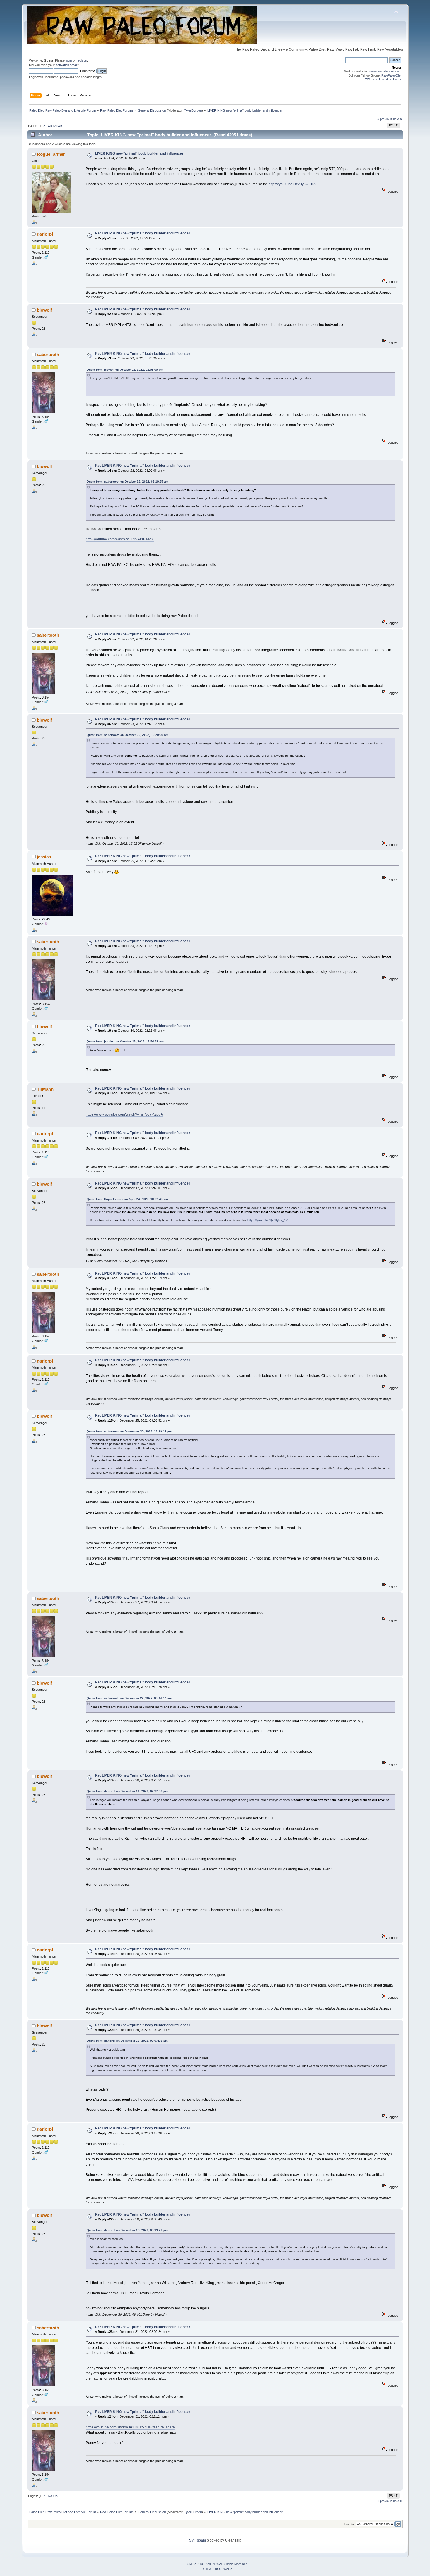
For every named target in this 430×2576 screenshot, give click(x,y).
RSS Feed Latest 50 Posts (382, 79)
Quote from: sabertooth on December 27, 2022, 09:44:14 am (129, 1698)
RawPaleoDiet (391, 75)
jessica (44, 857)
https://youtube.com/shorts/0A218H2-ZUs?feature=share (130, 2427)
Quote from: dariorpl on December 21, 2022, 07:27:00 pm (127, 1791)
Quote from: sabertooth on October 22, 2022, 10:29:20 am (128, 735)
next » (398, 119)
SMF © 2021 (214, 2564)
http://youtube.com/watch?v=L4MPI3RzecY (120, 539)
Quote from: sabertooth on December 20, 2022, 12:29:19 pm (129, 1431)
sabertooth (48, 354)
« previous (385, 119)
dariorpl (45, 234)
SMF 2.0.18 (195, 2564)
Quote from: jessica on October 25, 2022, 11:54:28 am (125, 1041)
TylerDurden (193, 110)
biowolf (44, 310)
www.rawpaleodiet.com (385, 71)
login (69, 60)
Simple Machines (236, 2564)
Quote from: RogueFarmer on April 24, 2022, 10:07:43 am (127, 1199)
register (82, 60)
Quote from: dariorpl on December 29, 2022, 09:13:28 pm (127, 2230)
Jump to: (349, 2524)
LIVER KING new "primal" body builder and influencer (139, 153)
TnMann (45, 1089)
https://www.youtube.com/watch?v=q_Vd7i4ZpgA (124, 1114)
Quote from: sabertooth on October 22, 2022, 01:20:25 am (128, 482)
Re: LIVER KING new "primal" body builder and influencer (143, 233)
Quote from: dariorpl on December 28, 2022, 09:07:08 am (127, 2041)
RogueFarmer (51, 154)
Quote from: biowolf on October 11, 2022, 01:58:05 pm (125, 370)
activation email (66, 65)
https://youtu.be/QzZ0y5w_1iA (292, 184)
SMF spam (197, 2540)
